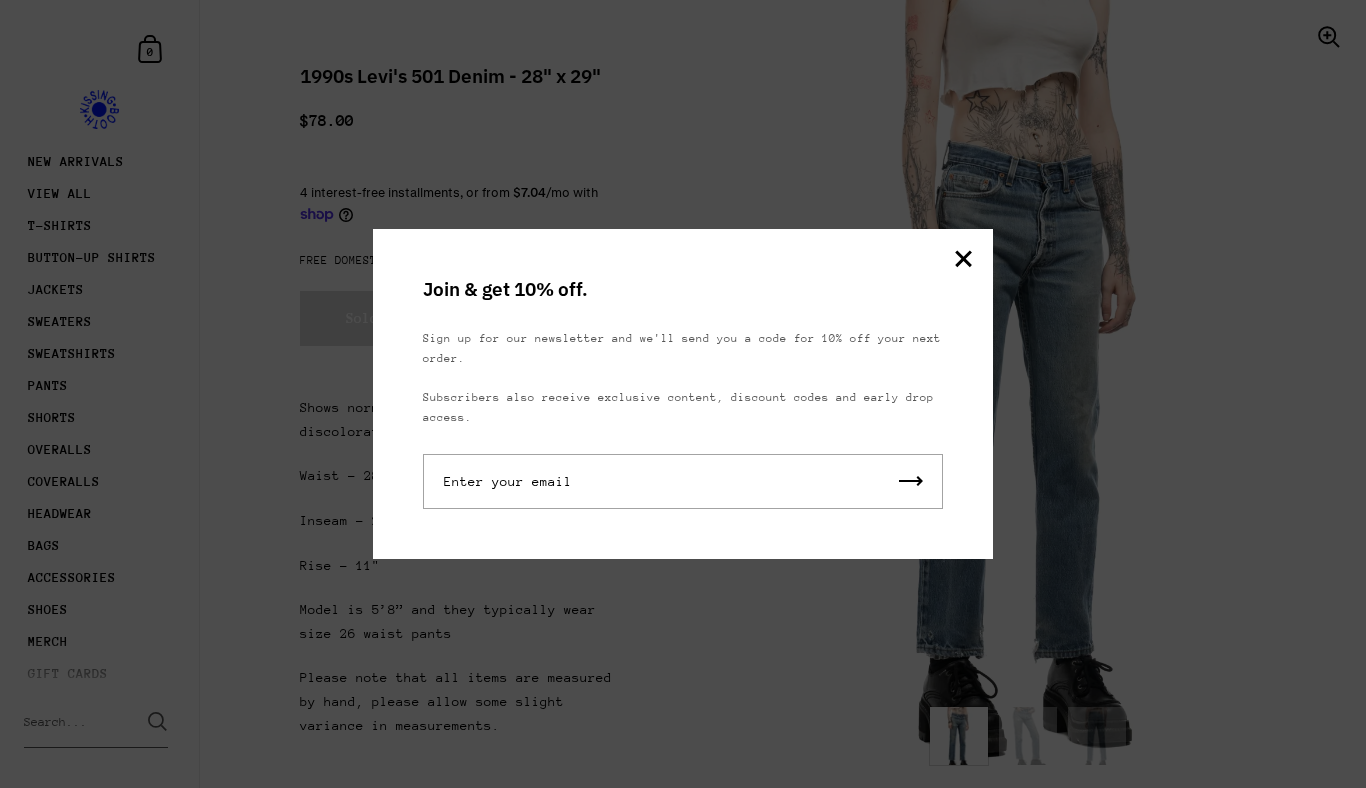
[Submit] (911, 481)
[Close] (963, 260)
